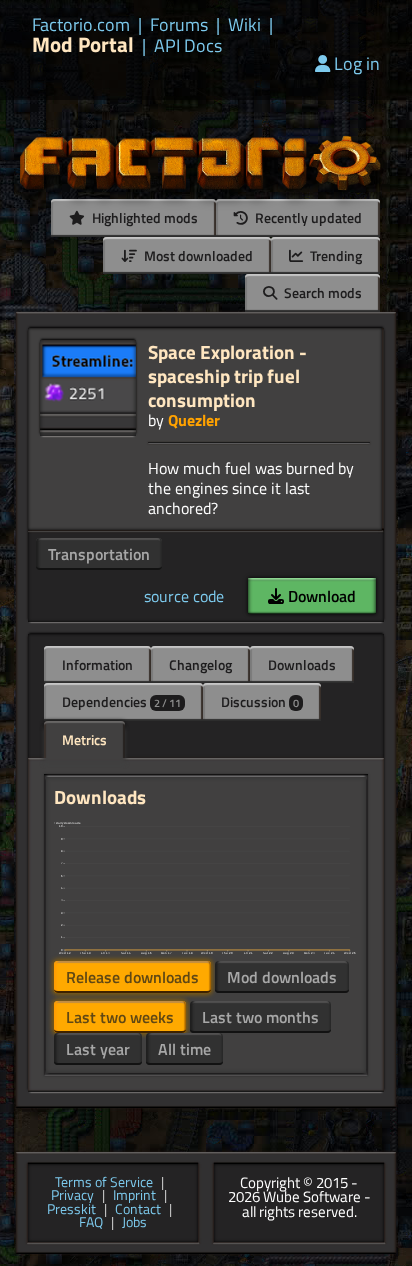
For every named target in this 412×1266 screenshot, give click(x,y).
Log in (357, 63)
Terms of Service (104, 1183)
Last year (98, 1049)
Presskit (71, 1210)
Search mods (321, 292)
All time (184, 1049)
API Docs (188, 46)
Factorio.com (81, 25)
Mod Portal (83, 44)
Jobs (134, 1223)
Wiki (244, 25)
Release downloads (132, 977)
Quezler (194, 420)
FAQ (91, 1223)
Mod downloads (282, 977)
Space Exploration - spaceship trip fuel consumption (227, 375)
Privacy (72, 1196)
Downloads (302, 664)
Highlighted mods (143, 217)
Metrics (84, 739)
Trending (334, 255)
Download (320, 596)
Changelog (200, 664)
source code (184, 596)
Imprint (134, 1196)
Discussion (260, 701)
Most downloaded (197, 255)
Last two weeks (120, 1017)
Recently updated (307, 217)
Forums (179, 25)
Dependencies (121, 701)
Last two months (260, 1017)
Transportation (99, 554)
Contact (138, 1210)
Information (97, 664)
